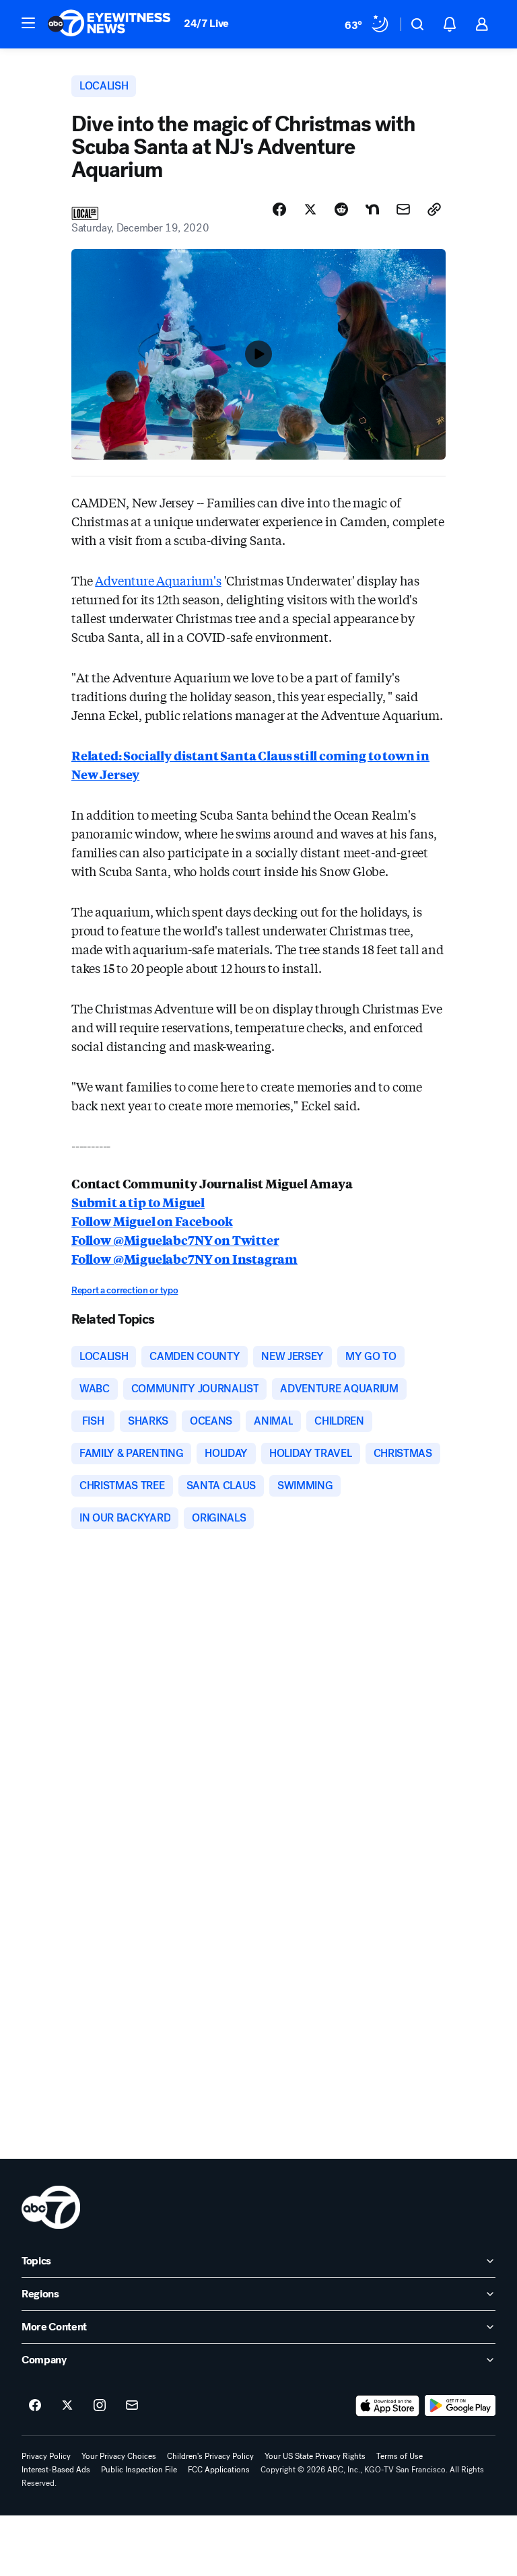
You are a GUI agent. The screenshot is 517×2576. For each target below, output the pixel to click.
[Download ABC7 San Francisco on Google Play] (460, 2406)
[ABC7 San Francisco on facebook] (35, 2406)
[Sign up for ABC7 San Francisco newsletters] (132, 2406)
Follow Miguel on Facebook (152, 1221)
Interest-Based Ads (56, 2470)
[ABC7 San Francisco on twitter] (67, 2406)
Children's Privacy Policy (210, 2456)
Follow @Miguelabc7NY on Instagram (184, 1258)
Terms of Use (400, 2456)
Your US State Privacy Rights (315, 2456)
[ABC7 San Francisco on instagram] (100, 2406)
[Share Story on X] (310, 209)
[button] (28, 23)
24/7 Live (206, 23)
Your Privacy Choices (119, 2456)
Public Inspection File (139, 2470)
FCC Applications (219, 2470)
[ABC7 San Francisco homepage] (109, 24)
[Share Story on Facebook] (279, 209)
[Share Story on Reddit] (341, 209)
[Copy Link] (434, 209)
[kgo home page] (51, 2207)
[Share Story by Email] (403, 209)
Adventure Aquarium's (158, 580)
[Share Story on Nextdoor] (372, 209)
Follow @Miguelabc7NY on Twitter (175, 1240)
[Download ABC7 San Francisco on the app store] (388, 2406)
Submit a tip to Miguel (138, 1202)
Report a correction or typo (125, 1290)
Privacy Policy (46, 2456)
